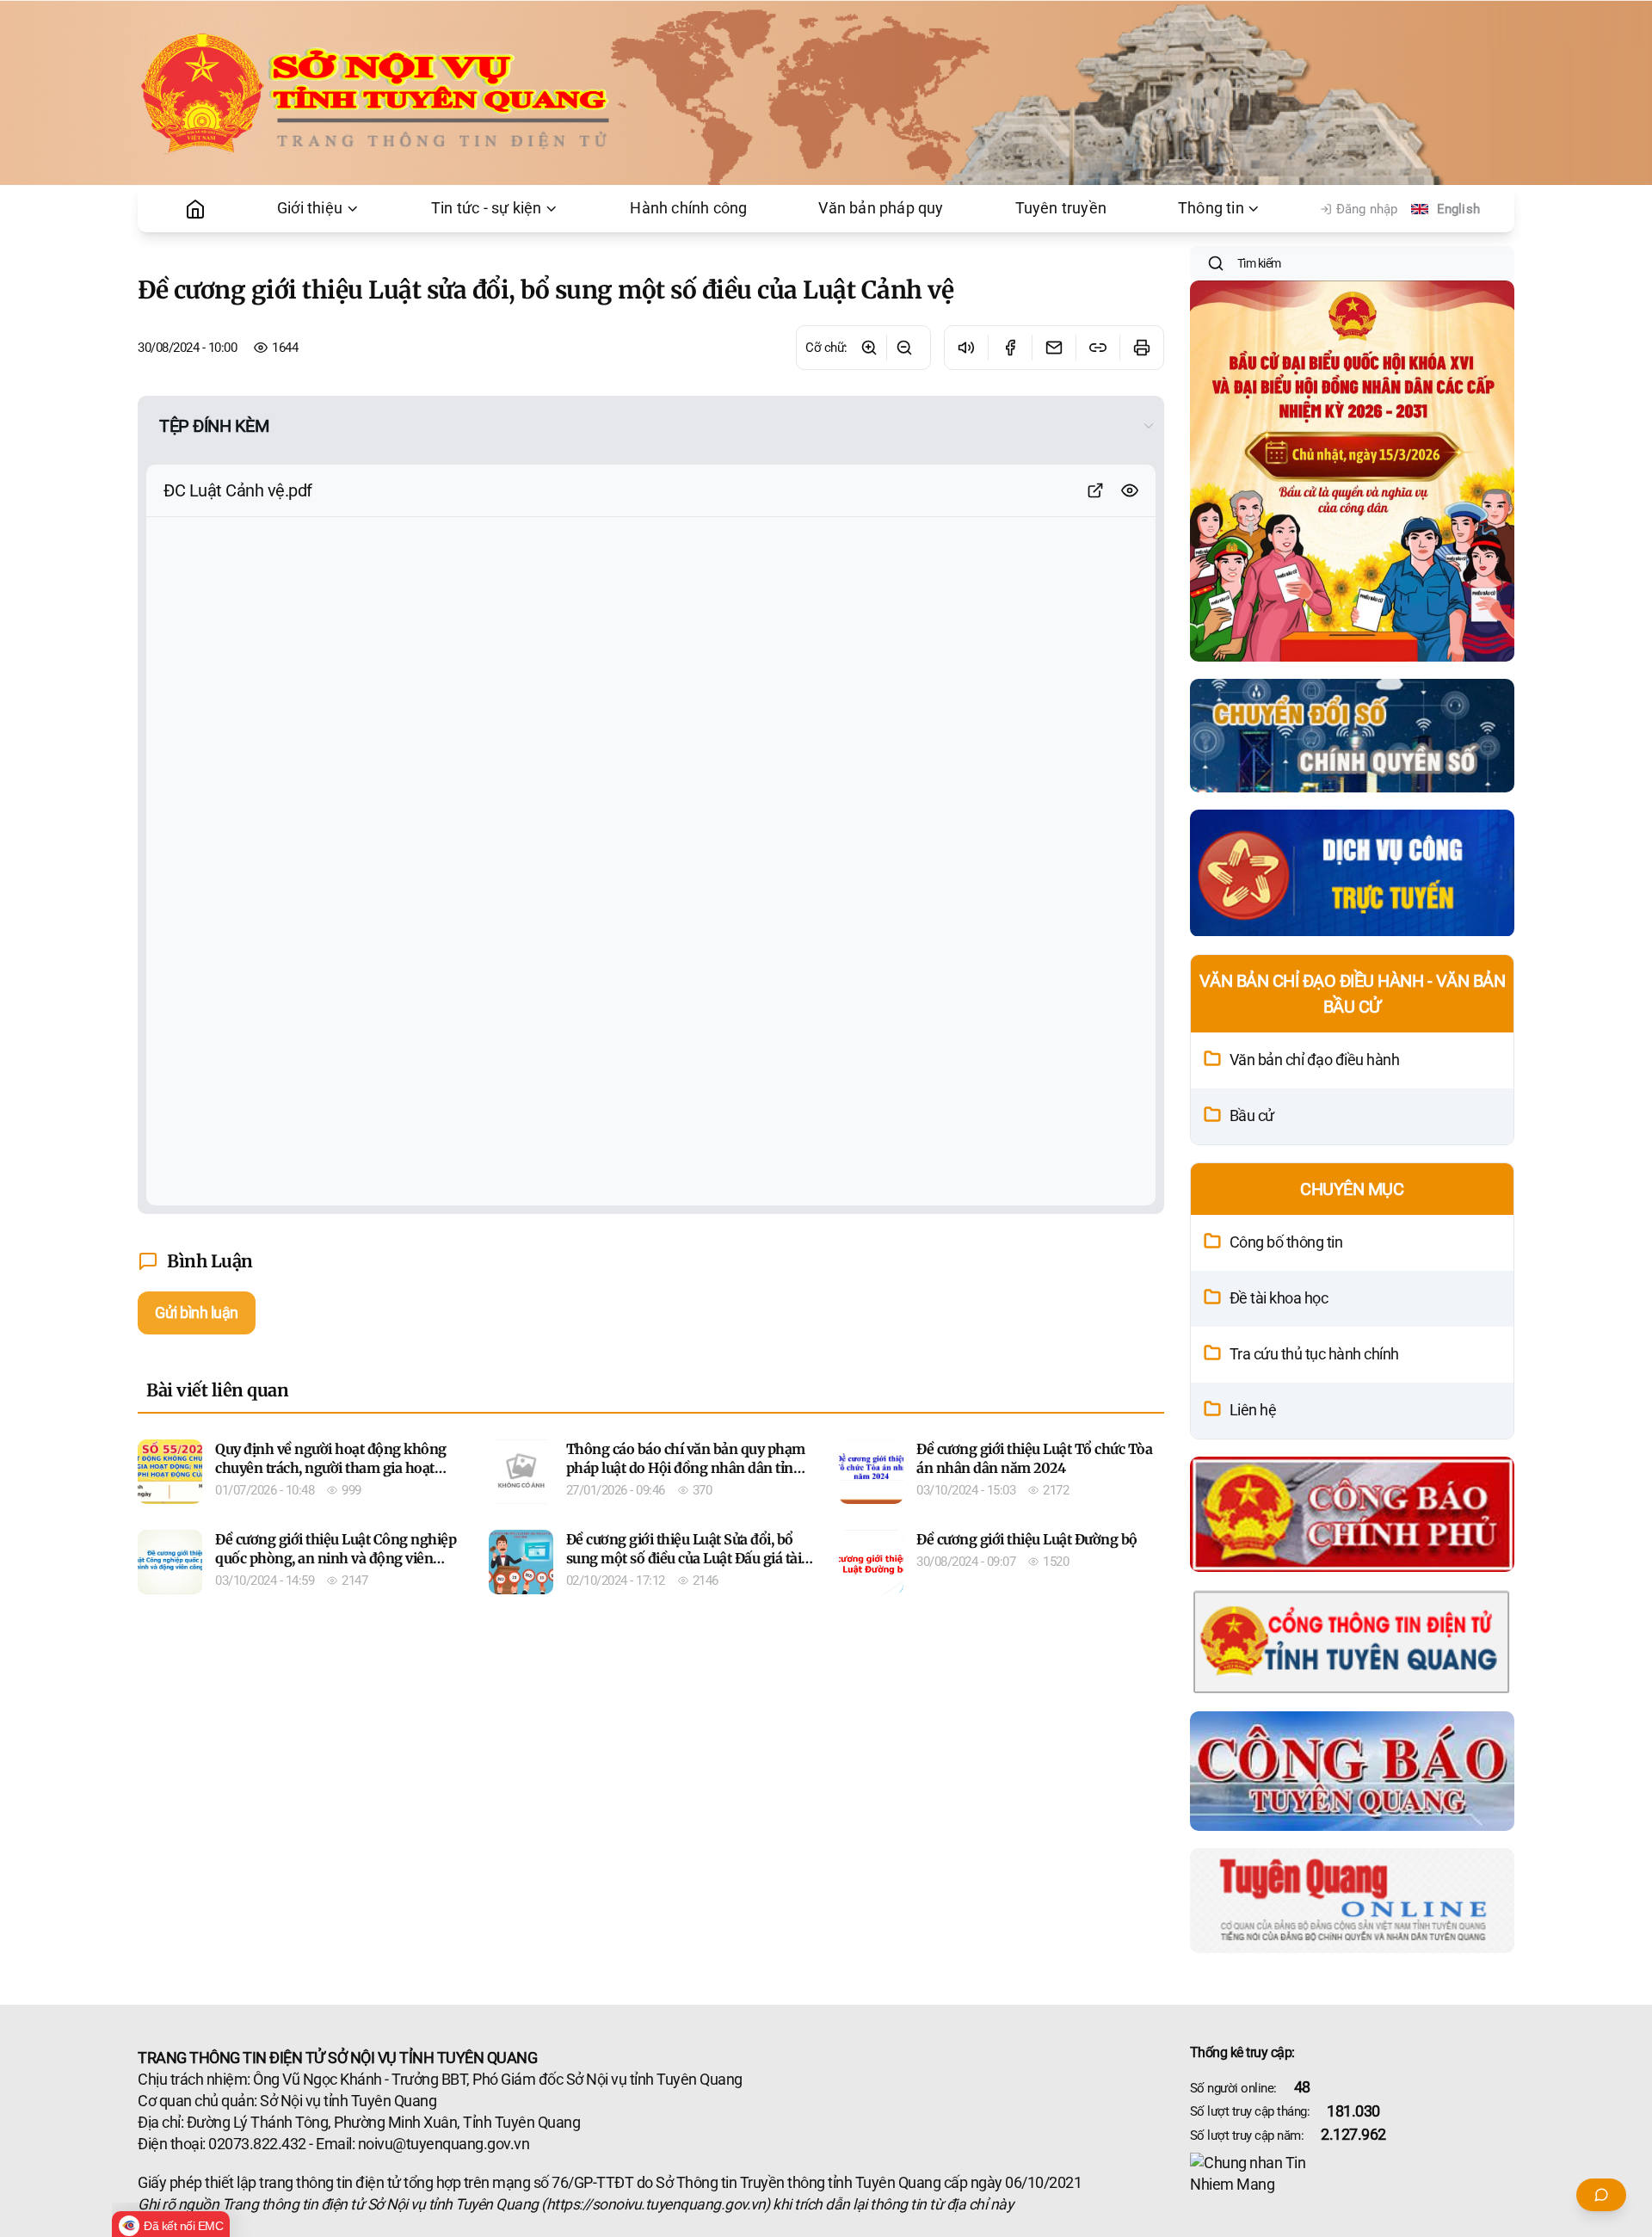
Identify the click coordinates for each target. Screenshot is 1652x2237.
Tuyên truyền (1061, 208)
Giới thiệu (310, 208)
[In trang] (1141, 348)
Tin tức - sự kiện (486, 208)
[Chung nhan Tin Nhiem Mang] (1353, 2174)
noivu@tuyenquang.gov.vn (444, 2144)
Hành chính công (688, 208)
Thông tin (1211, 208)
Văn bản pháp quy (881, 208)
